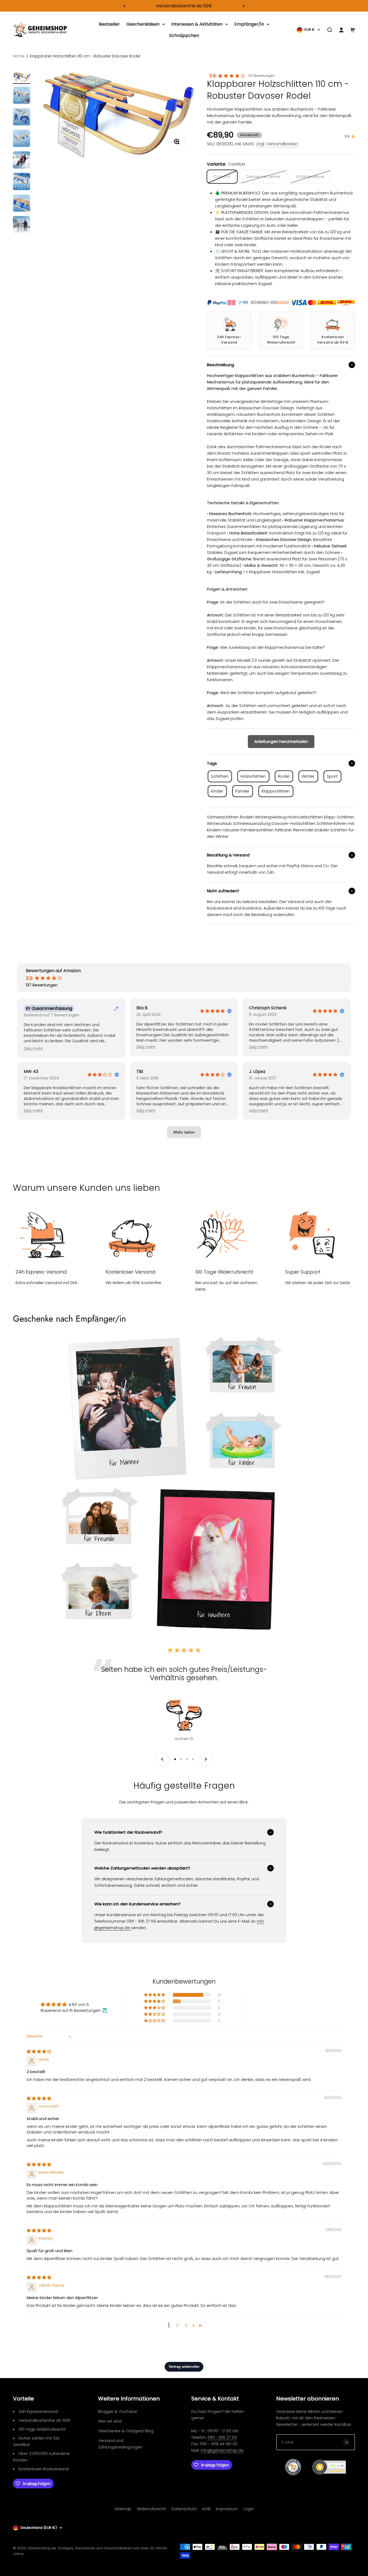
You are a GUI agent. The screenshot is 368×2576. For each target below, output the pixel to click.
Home (19, 56)
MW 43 (31, 1072)
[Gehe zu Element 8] (22, 225)
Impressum (227, 2509)
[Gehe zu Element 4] (22, 139)
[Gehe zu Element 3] (22, 118)
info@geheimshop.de (222, 2450)
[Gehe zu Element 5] (22, 161)
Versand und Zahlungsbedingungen (120, 2444)
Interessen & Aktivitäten (197, 24)
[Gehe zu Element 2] (22, 96)
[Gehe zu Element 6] (22, 182)
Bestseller (109, 24)
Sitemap (123, 2509)
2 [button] (177, 2325)
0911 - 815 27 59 (222, 2437)
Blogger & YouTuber (118, 2411)
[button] (33, 1049)
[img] (39, 2051)
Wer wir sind (110, 2421)
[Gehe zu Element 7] (22, 204)
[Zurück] (124, 6)
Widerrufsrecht (151, 2509)
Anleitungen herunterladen (281, 741)
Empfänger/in (249, 24)
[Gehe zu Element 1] (22, 78)
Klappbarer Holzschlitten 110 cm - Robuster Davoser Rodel (85, 56)
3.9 (212, 76)
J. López (257, 1072)
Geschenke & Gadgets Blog (126, 2431)
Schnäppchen (184, 35)
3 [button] (186, 2325)
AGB (206, 2509)
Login (249, 2509)
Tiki (140, 1072)
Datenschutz (184, 2509)
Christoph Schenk (268, 1008)
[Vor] (244, 6)
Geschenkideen (143, 24)
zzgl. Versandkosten (277, 144)
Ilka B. (142, 1008)
